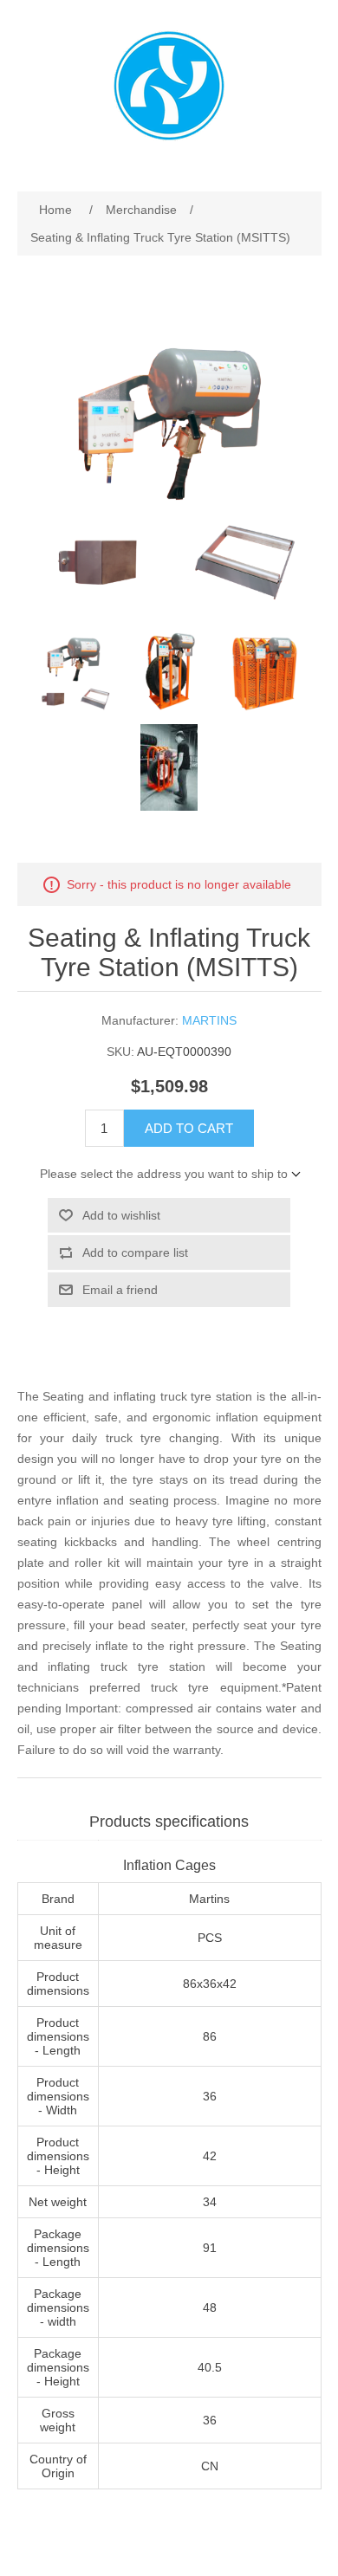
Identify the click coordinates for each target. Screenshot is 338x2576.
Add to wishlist (121, 1215)
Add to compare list (135, 1252)
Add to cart (189, 1128)
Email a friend (120, 1290)
